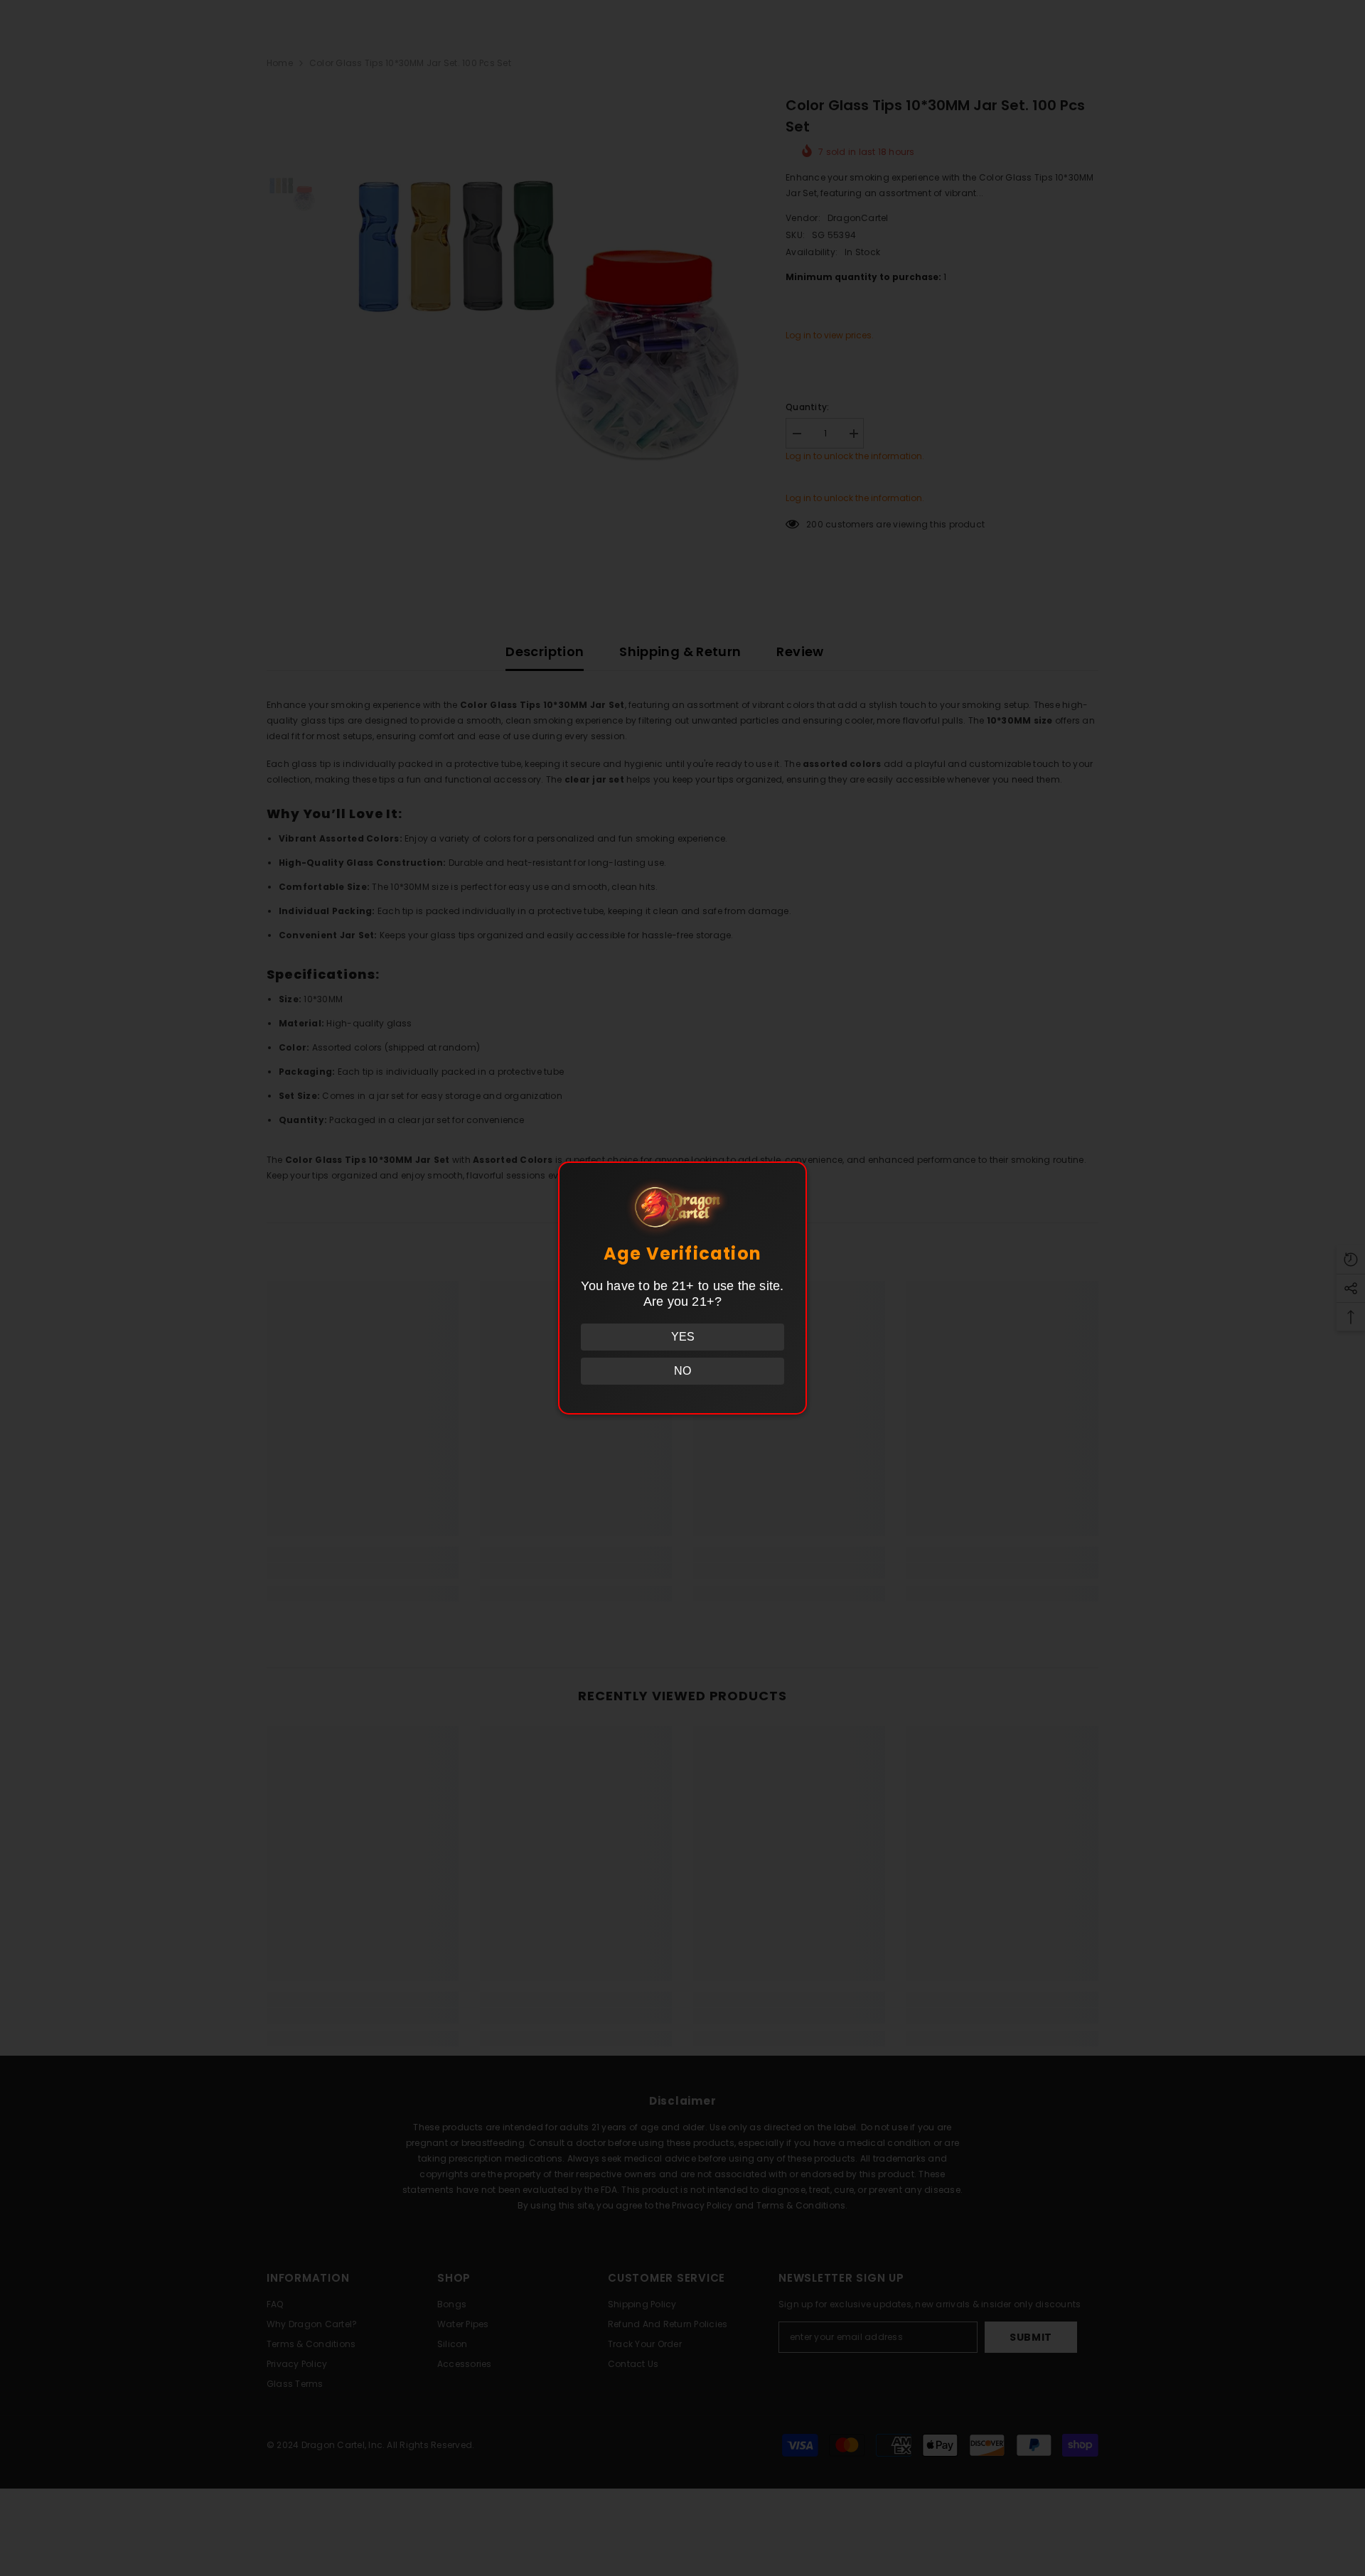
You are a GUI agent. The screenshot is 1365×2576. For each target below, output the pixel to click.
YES (683, 1337)
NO (682, 1371)
